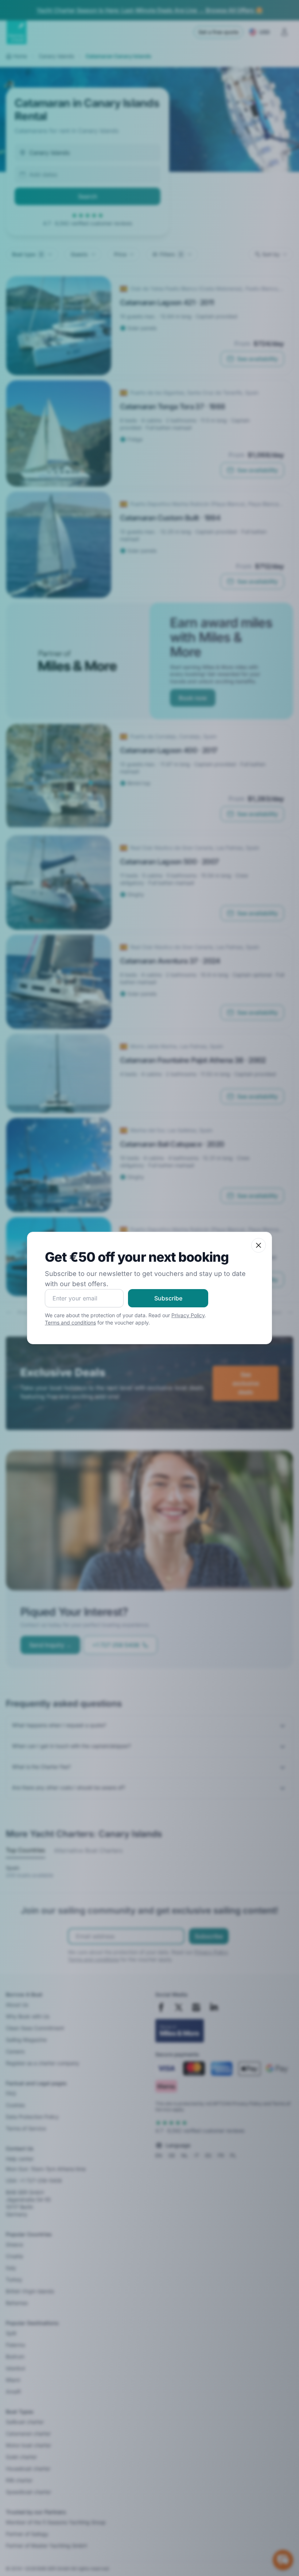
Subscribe (168, 1298)
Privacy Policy (188, 1315)
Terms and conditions (70, 1322)
